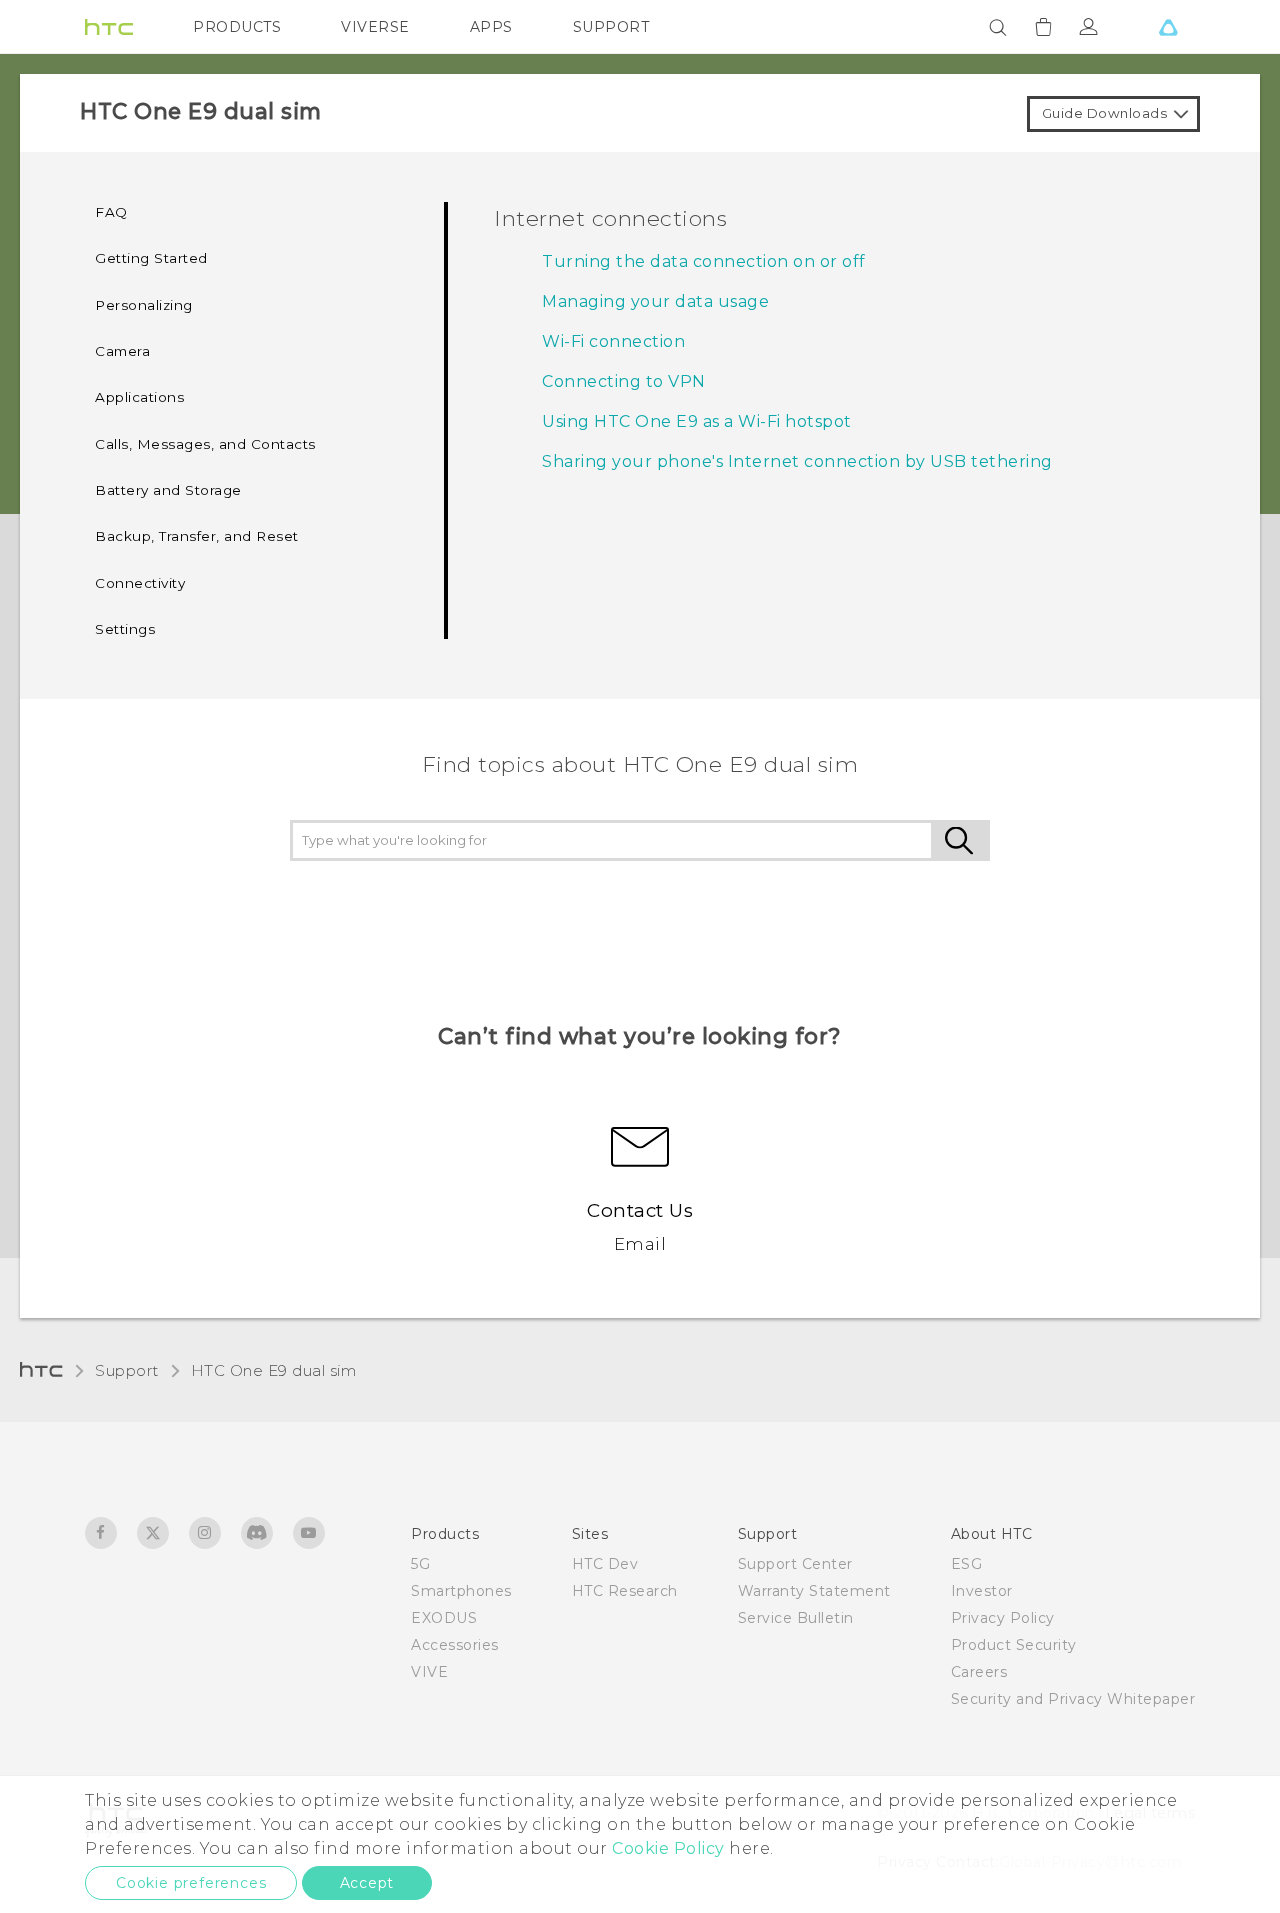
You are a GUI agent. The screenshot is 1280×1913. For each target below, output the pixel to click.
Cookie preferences (191, 1883)
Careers (979, 1672)
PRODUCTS (237, 27)
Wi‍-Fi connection (613, 341)
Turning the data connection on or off (704, 261)
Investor (982, 1591)
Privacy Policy (1003, 1618)
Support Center (795, 1564)
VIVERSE (375, 27)
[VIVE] (1168, 27)
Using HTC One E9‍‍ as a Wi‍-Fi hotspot (697, 421)
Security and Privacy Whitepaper (1073, 1699)
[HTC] (109, 27)
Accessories (455, 1645)
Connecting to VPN (624, 381)
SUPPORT (611, 27)
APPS (491, 27)
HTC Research (625, 1591)
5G (420, 1564)
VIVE (429, 1672)
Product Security (1014, 1645)
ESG (967, 1564)
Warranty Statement (814, 1591)
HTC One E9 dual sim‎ (274, 1370)
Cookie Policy (668, 1848)
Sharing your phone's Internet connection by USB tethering (797, 461)
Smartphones (461, 1591)
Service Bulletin (796, 1618)
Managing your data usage (655, 301)
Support (127, 1370)
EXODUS (444, 1618)
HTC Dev (605, 1564)
